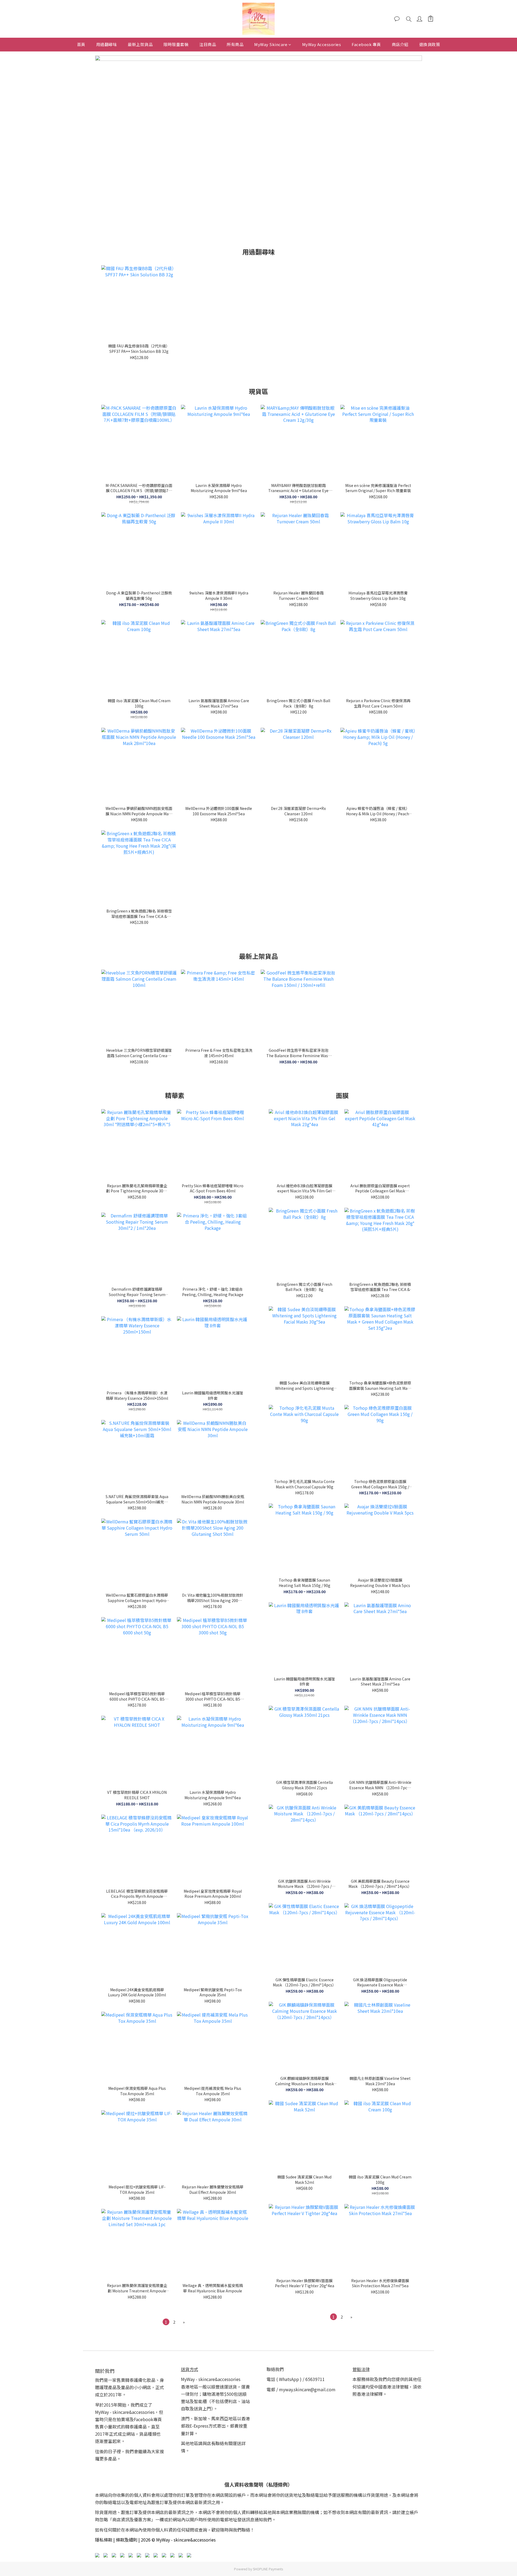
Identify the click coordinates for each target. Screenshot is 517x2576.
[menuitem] (166, 2322)
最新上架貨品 (140, 44)
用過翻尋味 (107, 44)
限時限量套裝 (176, 44)
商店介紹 (400, 44)
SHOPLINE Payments (268, 2569)
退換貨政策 (430, 44)
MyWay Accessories (322, 44)
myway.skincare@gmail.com (307, 2389)
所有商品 (235, 44)
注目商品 (208, 44)
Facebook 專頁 (366, 44)
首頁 (81, 44)
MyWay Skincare (271, 44)
